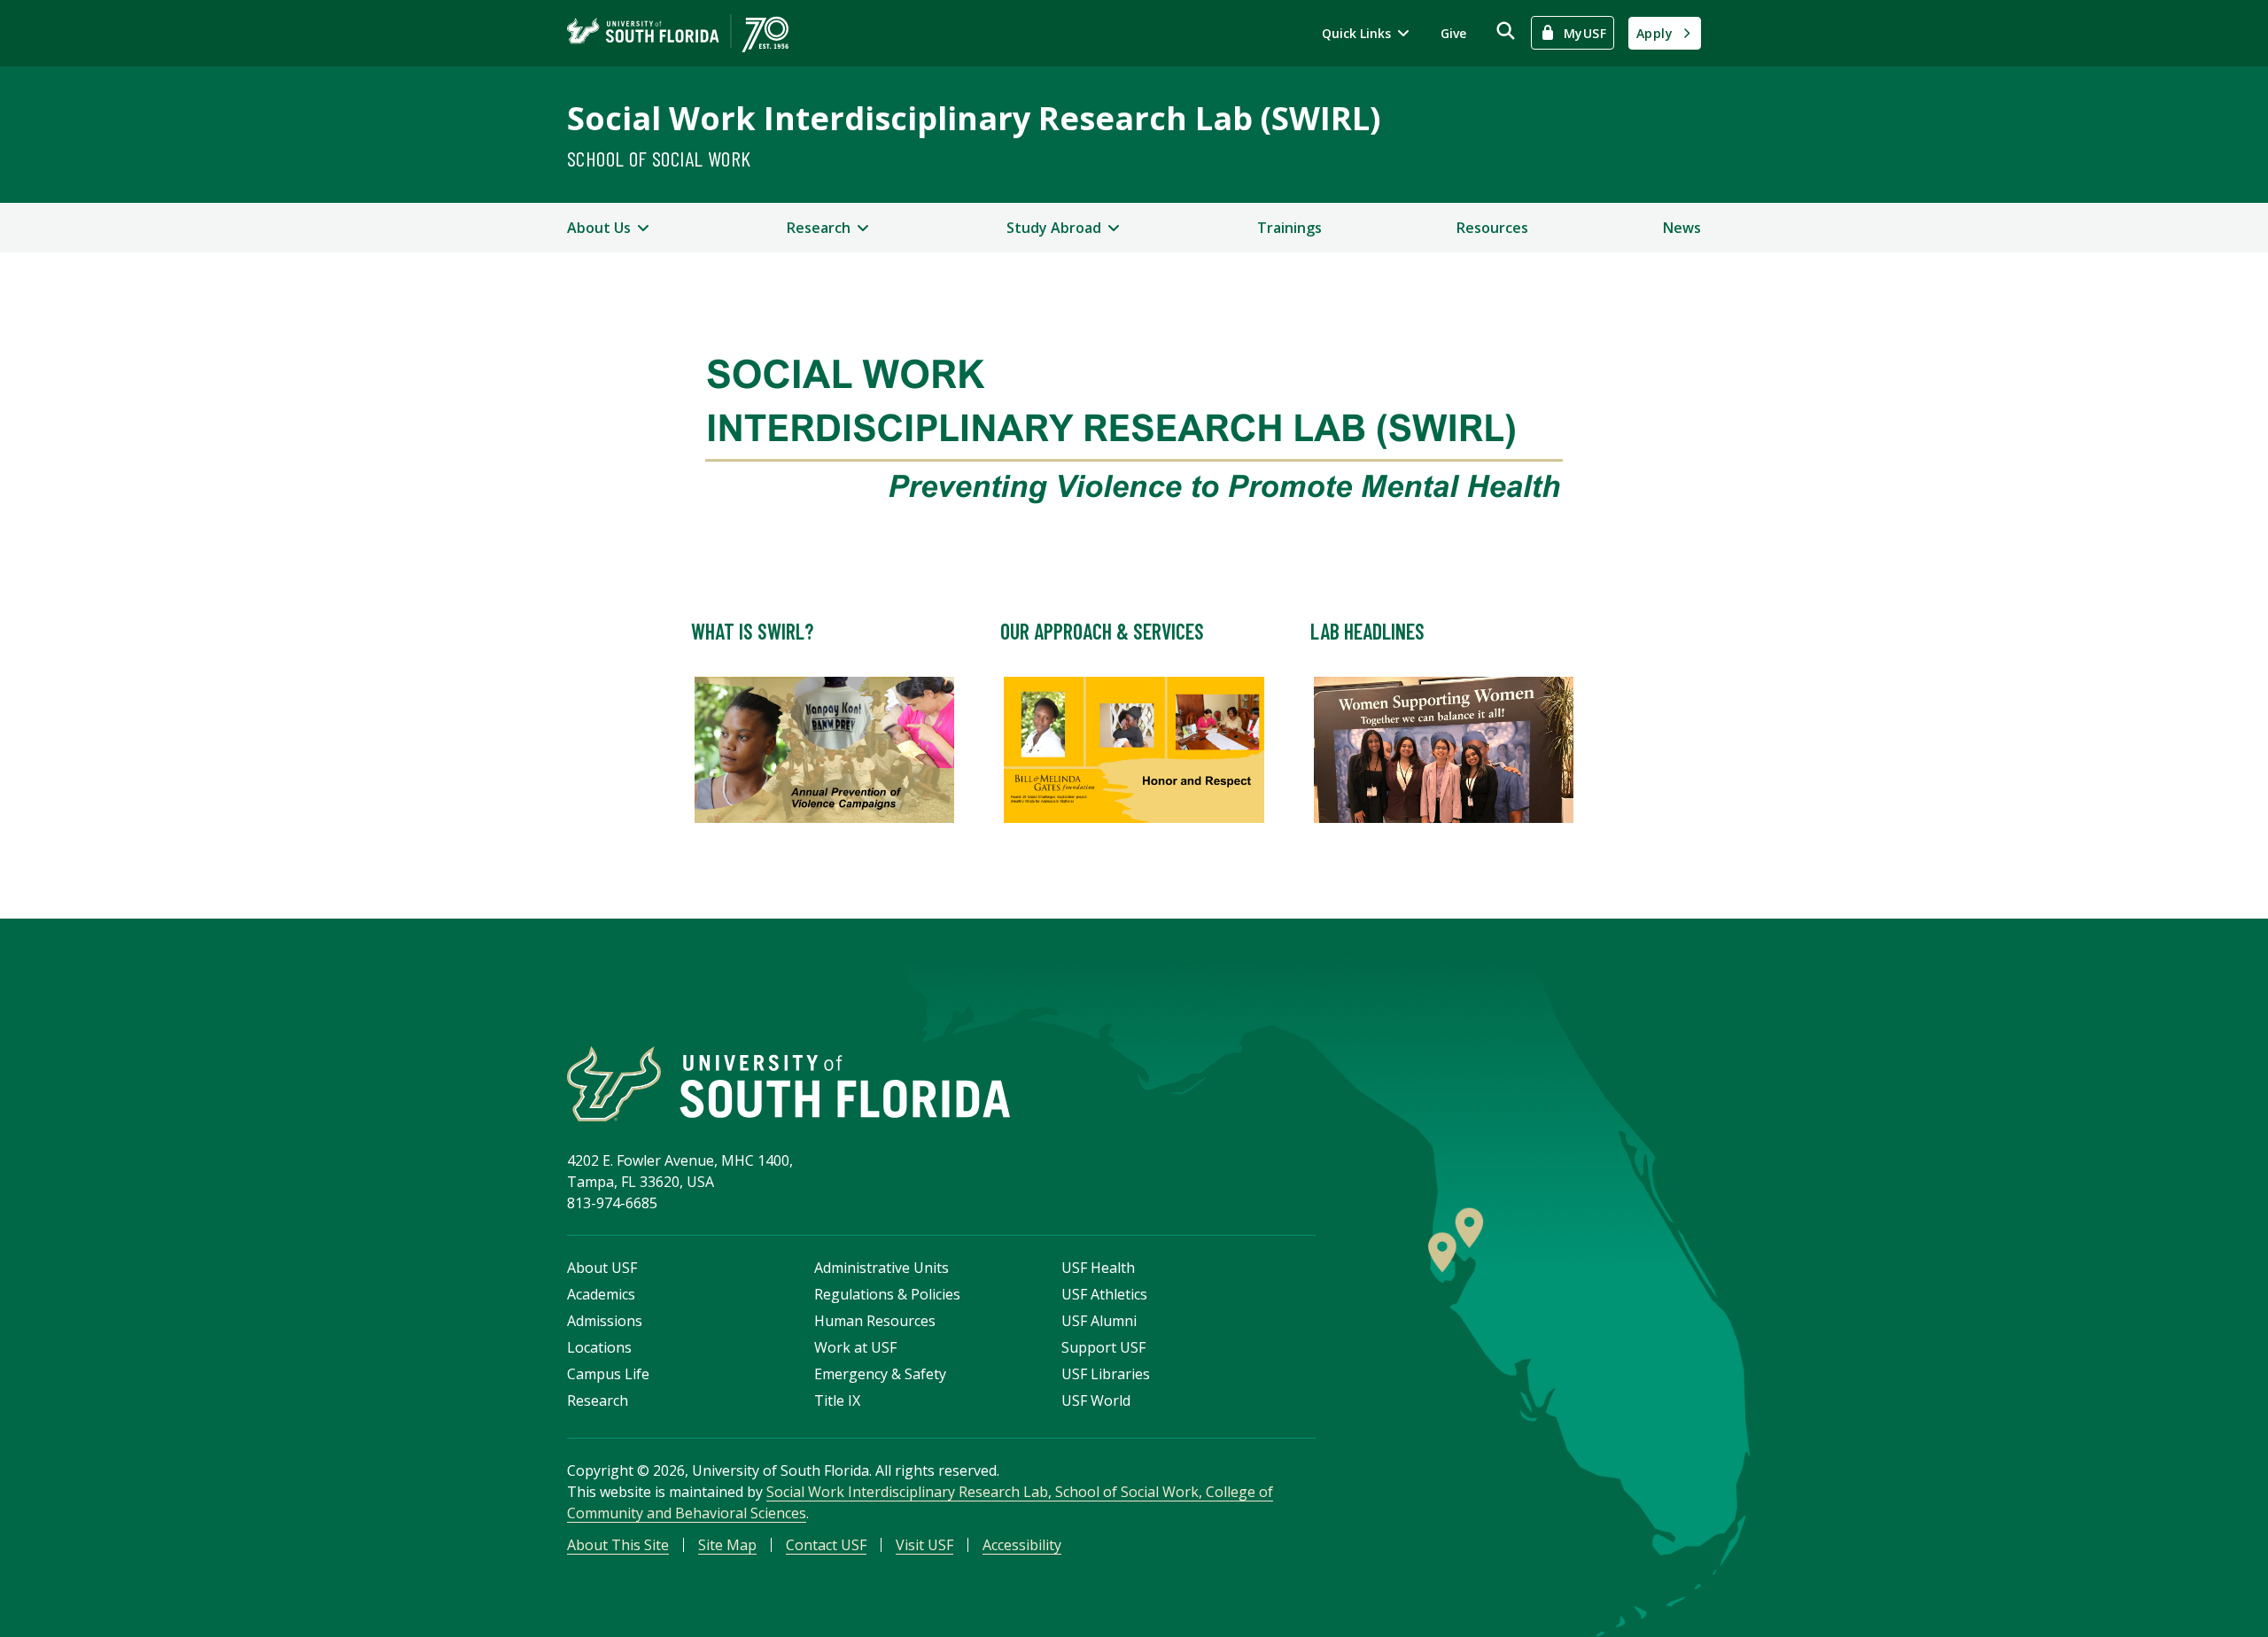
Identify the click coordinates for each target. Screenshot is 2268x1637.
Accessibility (1022, 1545)
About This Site (618, 1545)
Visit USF (924, 1545)
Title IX (837, 1400)
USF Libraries (1106, 1374)
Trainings (1289, 228)
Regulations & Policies (887, 1294)
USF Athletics (1104, 1294)
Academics (601, 1294)
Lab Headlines (1367, 631)
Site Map (727, 1545)
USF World (1096, 1400)
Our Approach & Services (1102, 631)
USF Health (1098, 1268)
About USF (602, 1268)
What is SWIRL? (752, 631)
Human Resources (875, 1321)
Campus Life (608, 1374)
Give (1453, 33)
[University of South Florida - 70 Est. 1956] (678, 33)
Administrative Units (882, 1268)
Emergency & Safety (880, 1374)
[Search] (1506, 31)
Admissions (605, 1321)
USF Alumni (1099, 1321)
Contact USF (826, 1545)
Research (598, 1400)
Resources (1492, 228)
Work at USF (855, 1347)
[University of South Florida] (788, 1084)
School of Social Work (659, 158)
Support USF (1103, 1347)
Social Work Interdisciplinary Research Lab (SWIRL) (974, 118)
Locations (599, 1347)
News (1682, 228)
